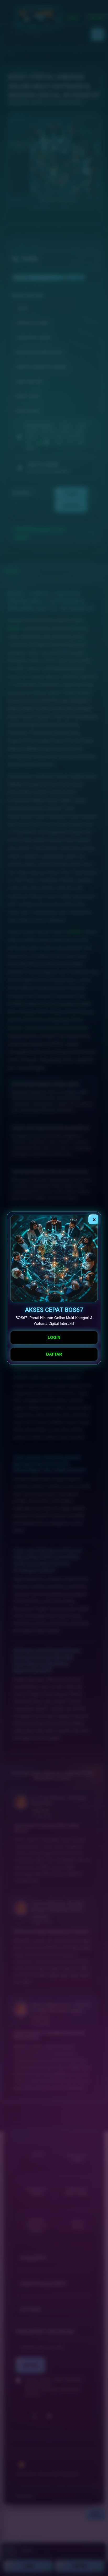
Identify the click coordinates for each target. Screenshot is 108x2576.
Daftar (54, 1354)
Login (54, 1337)
